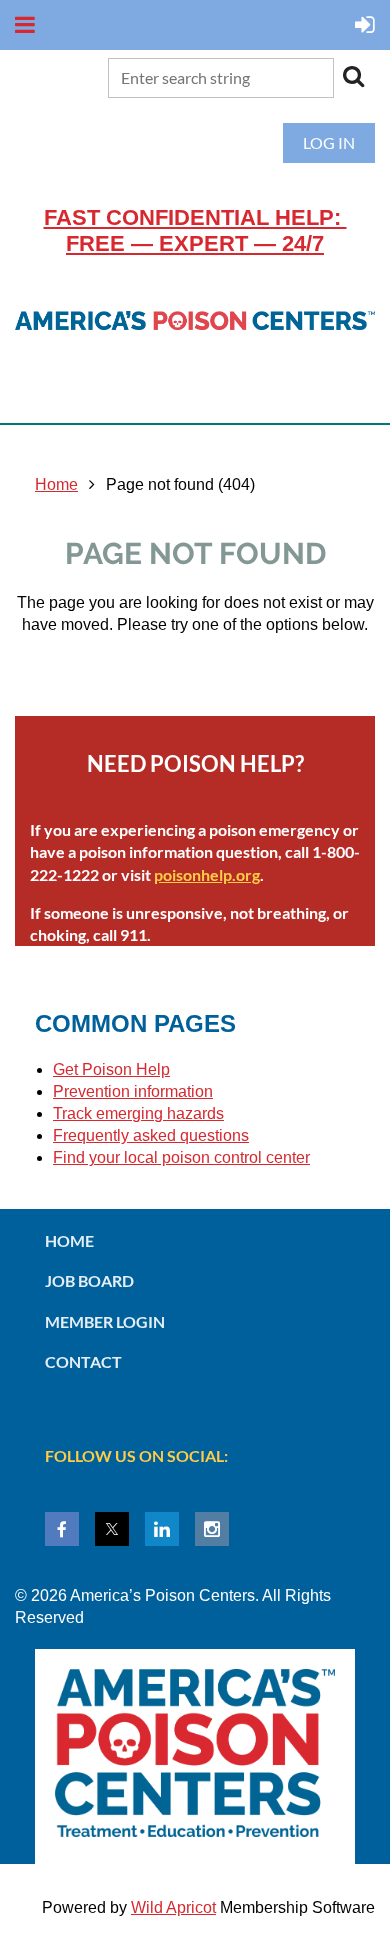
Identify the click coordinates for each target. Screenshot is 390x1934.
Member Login (105, 1321)
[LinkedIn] (162, 1529)
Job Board (89, 1280)
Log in (329, 142)
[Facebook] (62, 1529)
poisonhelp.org (207, 874)
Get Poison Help (111, 1069)
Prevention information (133, 1091)
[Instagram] (212, 1529)
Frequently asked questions (151, 1135)
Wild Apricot (173, 1907)
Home (56, 484)
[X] (112, 1529)
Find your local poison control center (181, 1157)
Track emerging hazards (138, 1113)
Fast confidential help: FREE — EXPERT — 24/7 (195, 230)
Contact (83, 1361)
